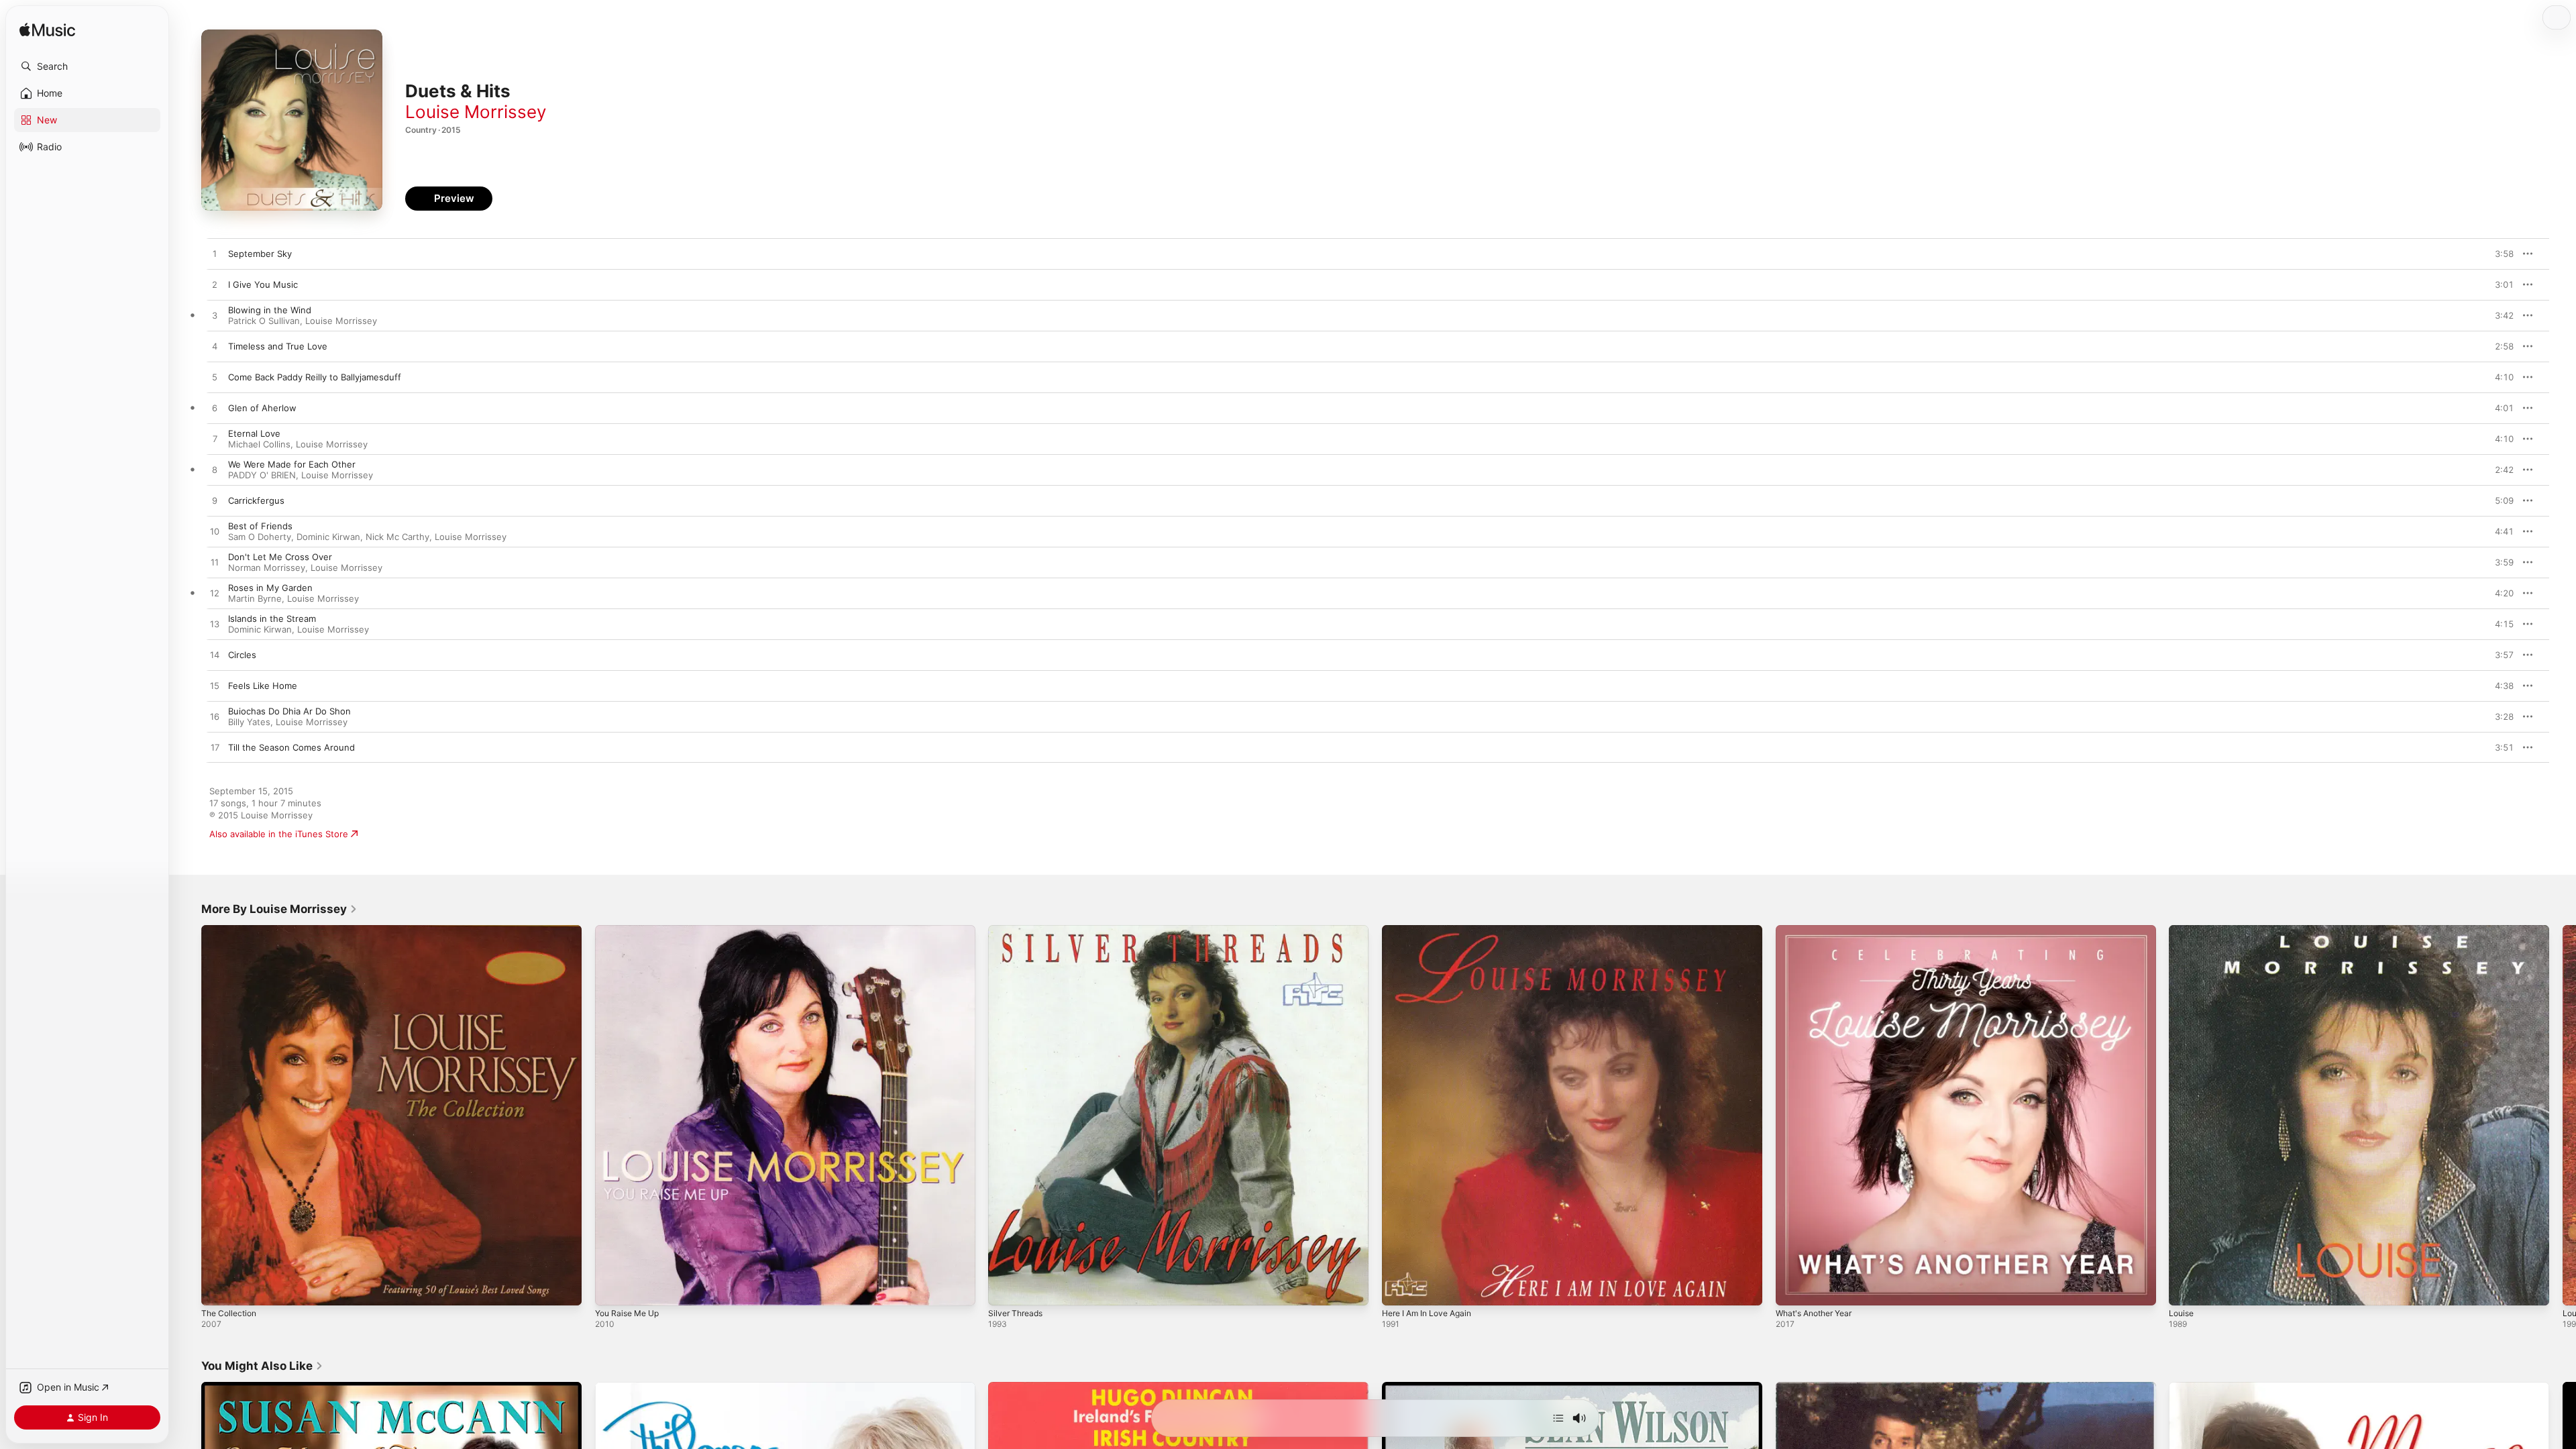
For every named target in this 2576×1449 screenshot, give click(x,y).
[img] (47, 31)
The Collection (231, 930)
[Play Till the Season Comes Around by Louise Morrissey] (215, 748)
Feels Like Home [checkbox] (263, 686)
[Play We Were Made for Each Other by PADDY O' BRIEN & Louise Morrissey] (215, 470)
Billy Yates (249, 722)
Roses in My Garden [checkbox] (270, 588)
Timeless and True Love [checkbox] (278, 346)
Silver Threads (1018, 930)
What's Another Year (1819, 930)
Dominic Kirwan (328, 537)
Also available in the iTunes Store (279, 834)
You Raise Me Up (631, 930)
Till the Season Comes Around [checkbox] (291, 747)
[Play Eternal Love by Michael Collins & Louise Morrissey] (215, 439)
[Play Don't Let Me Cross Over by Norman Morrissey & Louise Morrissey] (215, 563)
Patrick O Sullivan (264, 321)
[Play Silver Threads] (1005, 1289)
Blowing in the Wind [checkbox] (270, 310)
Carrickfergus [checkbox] (256, 500)
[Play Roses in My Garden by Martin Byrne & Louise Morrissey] (215, 594)
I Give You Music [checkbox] (263, 284)
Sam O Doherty (260, 537)
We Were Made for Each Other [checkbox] (292, 464)
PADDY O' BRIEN (262, 475)
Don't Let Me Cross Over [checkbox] (280, 557)
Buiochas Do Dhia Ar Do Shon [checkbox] (289, 711)
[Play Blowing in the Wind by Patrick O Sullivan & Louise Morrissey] (215, 316)
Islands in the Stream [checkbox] (272, 619)
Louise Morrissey (476, 112)
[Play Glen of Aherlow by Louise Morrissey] (215, 409)
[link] (279, 909)
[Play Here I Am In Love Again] (1399, 1289)
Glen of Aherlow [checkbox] (262, 408)
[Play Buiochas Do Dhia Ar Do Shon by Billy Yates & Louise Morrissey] (215, 717)
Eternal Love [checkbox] (254, 433)
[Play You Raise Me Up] (612, 1289)
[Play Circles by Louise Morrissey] (215, 655)
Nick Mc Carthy (397, 537)
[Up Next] (1558, 1418)
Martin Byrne (255, 598)
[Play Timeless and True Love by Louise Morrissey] (215, 347)
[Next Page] (2563, 1115)
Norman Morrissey (267, 568)
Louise (2183, 930)
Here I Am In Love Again (1432, 930)
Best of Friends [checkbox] (260, 526)
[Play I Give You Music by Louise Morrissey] (215, 285)
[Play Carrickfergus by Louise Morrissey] (215, 501)
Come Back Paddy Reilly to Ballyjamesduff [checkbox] (315, 377)
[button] (87, 66)
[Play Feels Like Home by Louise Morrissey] (215, 686)
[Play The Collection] (218, 1289)
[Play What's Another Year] (1792, 1289)
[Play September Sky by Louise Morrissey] (215, 254)
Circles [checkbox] (242, 655)
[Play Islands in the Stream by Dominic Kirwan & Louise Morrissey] (215, 625)
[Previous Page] (188, 1115)
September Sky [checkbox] (260, 254)
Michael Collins (259, 444)
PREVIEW (2499, 254)
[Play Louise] (2186, 1289)
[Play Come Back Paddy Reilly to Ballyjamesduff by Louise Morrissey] (215, 378)
